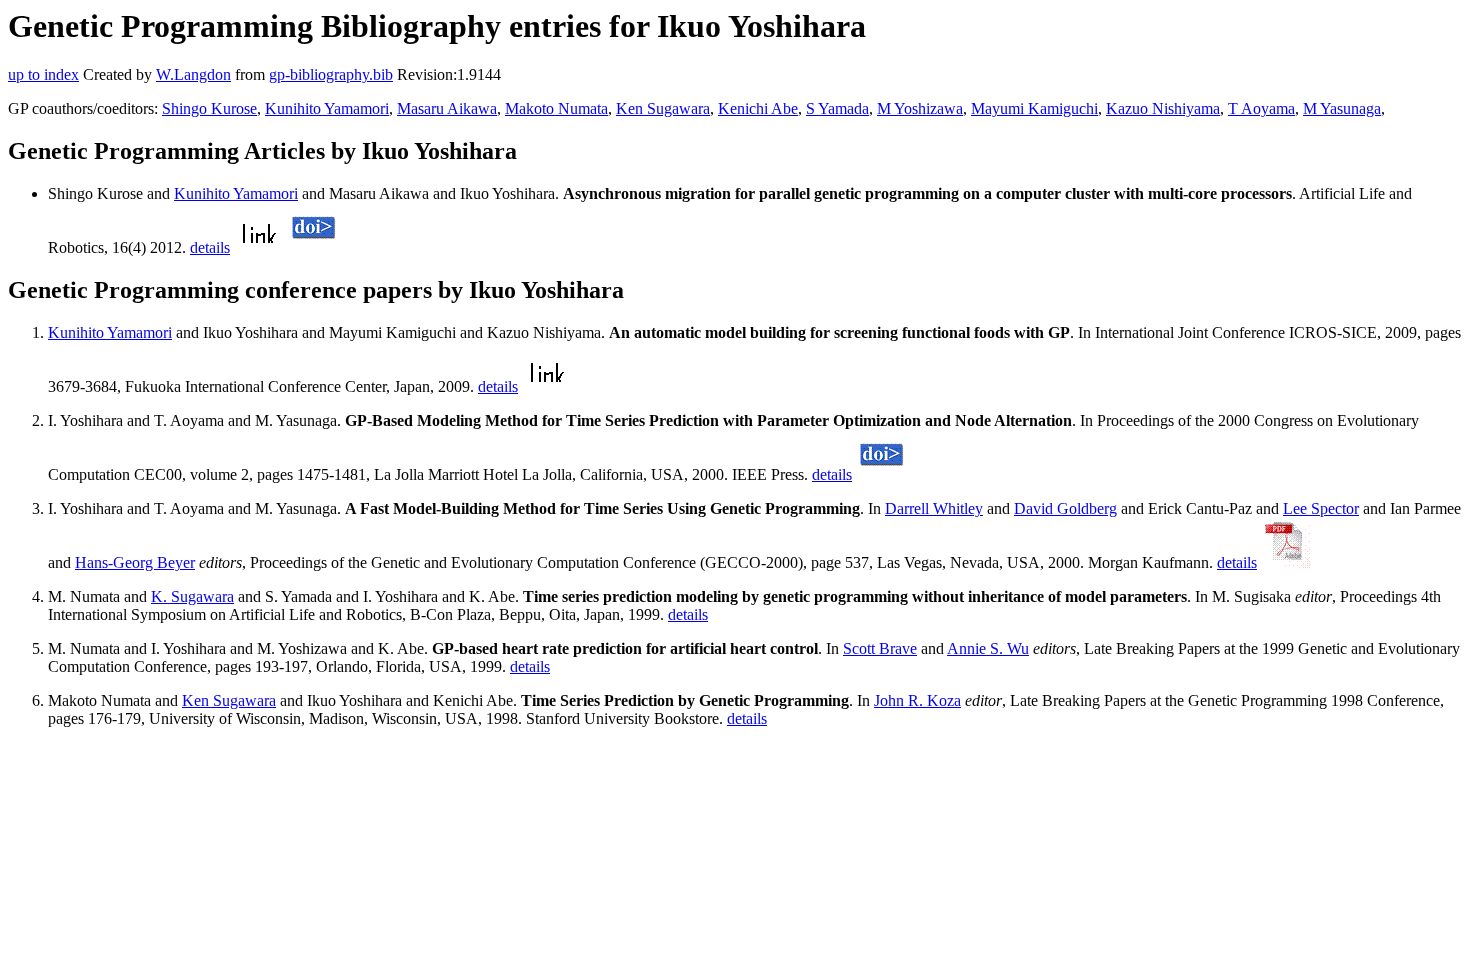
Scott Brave (880, 648)
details (210, 247)
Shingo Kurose (209, 108)
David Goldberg (1065, 508)
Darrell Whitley (934, 508)
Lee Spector (1321, 508)
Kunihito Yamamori (327, 108)
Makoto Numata (556, 108)
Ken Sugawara (663, 108)
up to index (43, 74)
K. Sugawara (192, 596)
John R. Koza (917, 700)
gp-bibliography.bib (331, 74)
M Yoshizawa (920, 108)
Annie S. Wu (988, 648)
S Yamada (837, 108)
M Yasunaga (1342, 108)
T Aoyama (1261, 108)
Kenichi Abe (758, 108)
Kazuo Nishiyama (1163, 108)
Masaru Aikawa (447, 108)
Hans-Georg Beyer (135, 562)
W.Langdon (193, 74)
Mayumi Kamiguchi (1034, 108)
